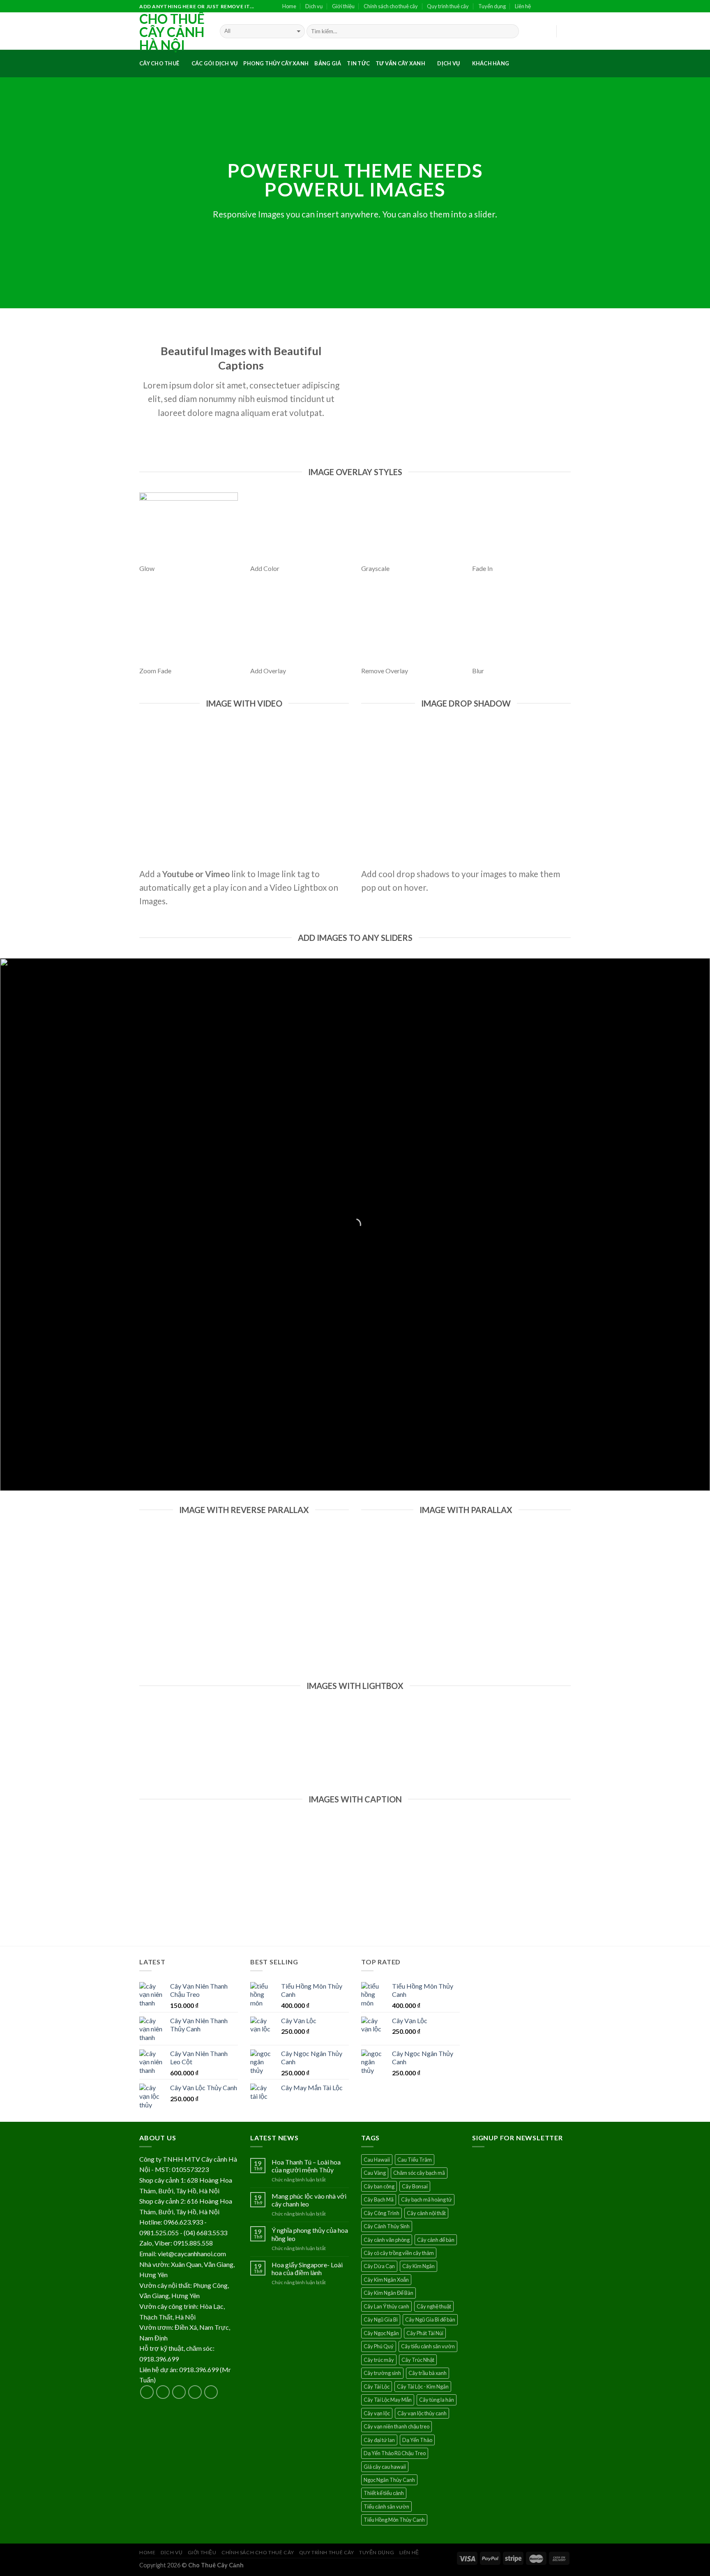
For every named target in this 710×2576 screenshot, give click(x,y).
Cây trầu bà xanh (428, 2373)
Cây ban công (379, 2186)
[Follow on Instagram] (549, 7)
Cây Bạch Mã (379, 2199)
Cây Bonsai (415, 2186)
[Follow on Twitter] (558, 7)
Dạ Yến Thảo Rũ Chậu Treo (395, 2453)
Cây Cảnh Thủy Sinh (387, 2226)
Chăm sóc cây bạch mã (419, 2173)
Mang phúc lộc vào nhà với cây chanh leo (309, 2200)
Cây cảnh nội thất (426, 2213)
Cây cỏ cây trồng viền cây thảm (399, 2253)
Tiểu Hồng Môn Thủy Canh (394, 2520)
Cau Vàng (375, 2173)
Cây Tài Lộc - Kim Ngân (423, 2387)
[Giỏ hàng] (567, 31)
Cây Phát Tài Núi (425, 2333)
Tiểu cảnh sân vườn (386, 2507)
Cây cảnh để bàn (436, 2240)
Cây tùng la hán (437, 2400)
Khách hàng (491, 63)
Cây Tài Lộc (377, 2387)
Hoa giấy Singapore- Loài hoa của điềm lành (307, 2269)
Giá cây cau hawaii (385, 2467)
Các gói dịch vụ (215, 63)
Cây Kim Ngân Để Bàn (388, 2293)
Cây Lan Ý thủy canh (386, 2306)
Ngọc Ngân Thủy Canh (389, 2480)
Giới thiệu (343, 6)
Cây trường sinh (382, 2373)
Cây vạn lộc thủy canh (422, 2413)
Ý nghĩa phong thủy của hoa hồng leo (310, 2234)
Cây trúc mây (379, 2360)
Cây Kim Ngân (418, 2266)
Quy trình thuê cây (448, 6)
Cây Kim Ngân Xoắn (386, 2280)
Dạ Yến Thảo (417, 2440)
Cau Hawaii (377, 2160)
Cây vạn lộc (377, 2413)
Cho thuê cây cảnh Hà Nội (172, 32)
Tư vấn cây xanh (400, 63)
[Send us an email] (567, 7)
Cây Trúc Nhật (418, 2360)
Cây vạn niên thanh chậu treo (396, 2426)
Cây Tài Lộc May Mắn (388, 2400)
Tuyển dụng (492, 6)
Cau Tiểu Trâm (415, 2160)
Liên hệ (523, 6)
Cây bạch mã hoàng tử (426, 2199)
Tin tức (358, 63)
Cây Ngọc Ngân (381, 2333)
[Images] (469, 387)
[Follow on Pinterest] (211, 2392)
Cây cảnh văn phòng (387, 2240)
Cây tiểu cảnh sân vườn (428, 2346)
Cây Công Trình (382, 2213)
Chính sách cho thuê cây (391, 6)
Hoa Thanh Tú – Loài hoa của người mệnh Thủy (306, 2166)
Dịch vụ (314, 6)
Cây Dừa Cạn (379, 2266)
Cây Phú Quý (379, 2346)
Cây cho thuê (159, 63)
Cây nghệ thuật (434, 2306)
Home (289, 6)
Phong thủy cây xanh (276, 63)
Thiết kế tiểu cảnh (384, 2493)
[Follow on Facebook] (540, 7)
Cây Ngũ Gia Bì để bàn (430, 2320)
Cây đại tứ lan (379, 2440)
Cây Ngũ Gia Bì (381, 2320)
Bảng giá (328, 63)
